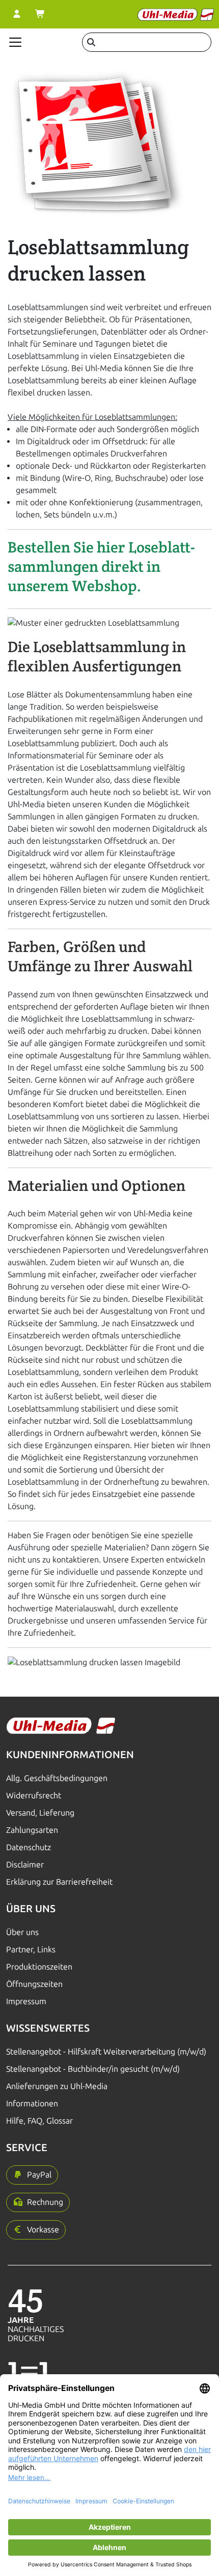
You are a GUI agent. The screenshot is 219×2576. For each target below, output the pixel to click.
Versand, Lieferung (40, 1813)
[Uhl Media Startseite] (176, 14)
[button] (32, 2175)
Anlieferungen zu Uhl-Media (57, 2086)
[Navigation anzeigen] (15, 42)
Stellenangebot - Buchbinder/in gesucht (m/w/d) (93, 2069)
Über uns (22, 1932)
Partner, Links (31, 1950)
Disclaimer (25, 1865)
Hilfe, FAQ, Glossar (39, 2121)
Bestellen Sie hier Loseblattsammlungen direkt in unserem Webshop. (101, 566)
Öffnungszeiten (34, 1984)
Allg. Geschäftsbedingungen (57, 1778)
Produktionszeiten (39, 1967)
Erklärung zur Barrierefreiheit (59, 1882)
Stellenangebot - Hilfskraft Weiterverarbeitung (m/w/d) (106, 2052)
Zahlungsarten (32, 1830)
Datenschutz (29, 1847)
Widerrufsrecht (34, 1796)
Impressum (26, 2001)
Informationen (32, 2104)
